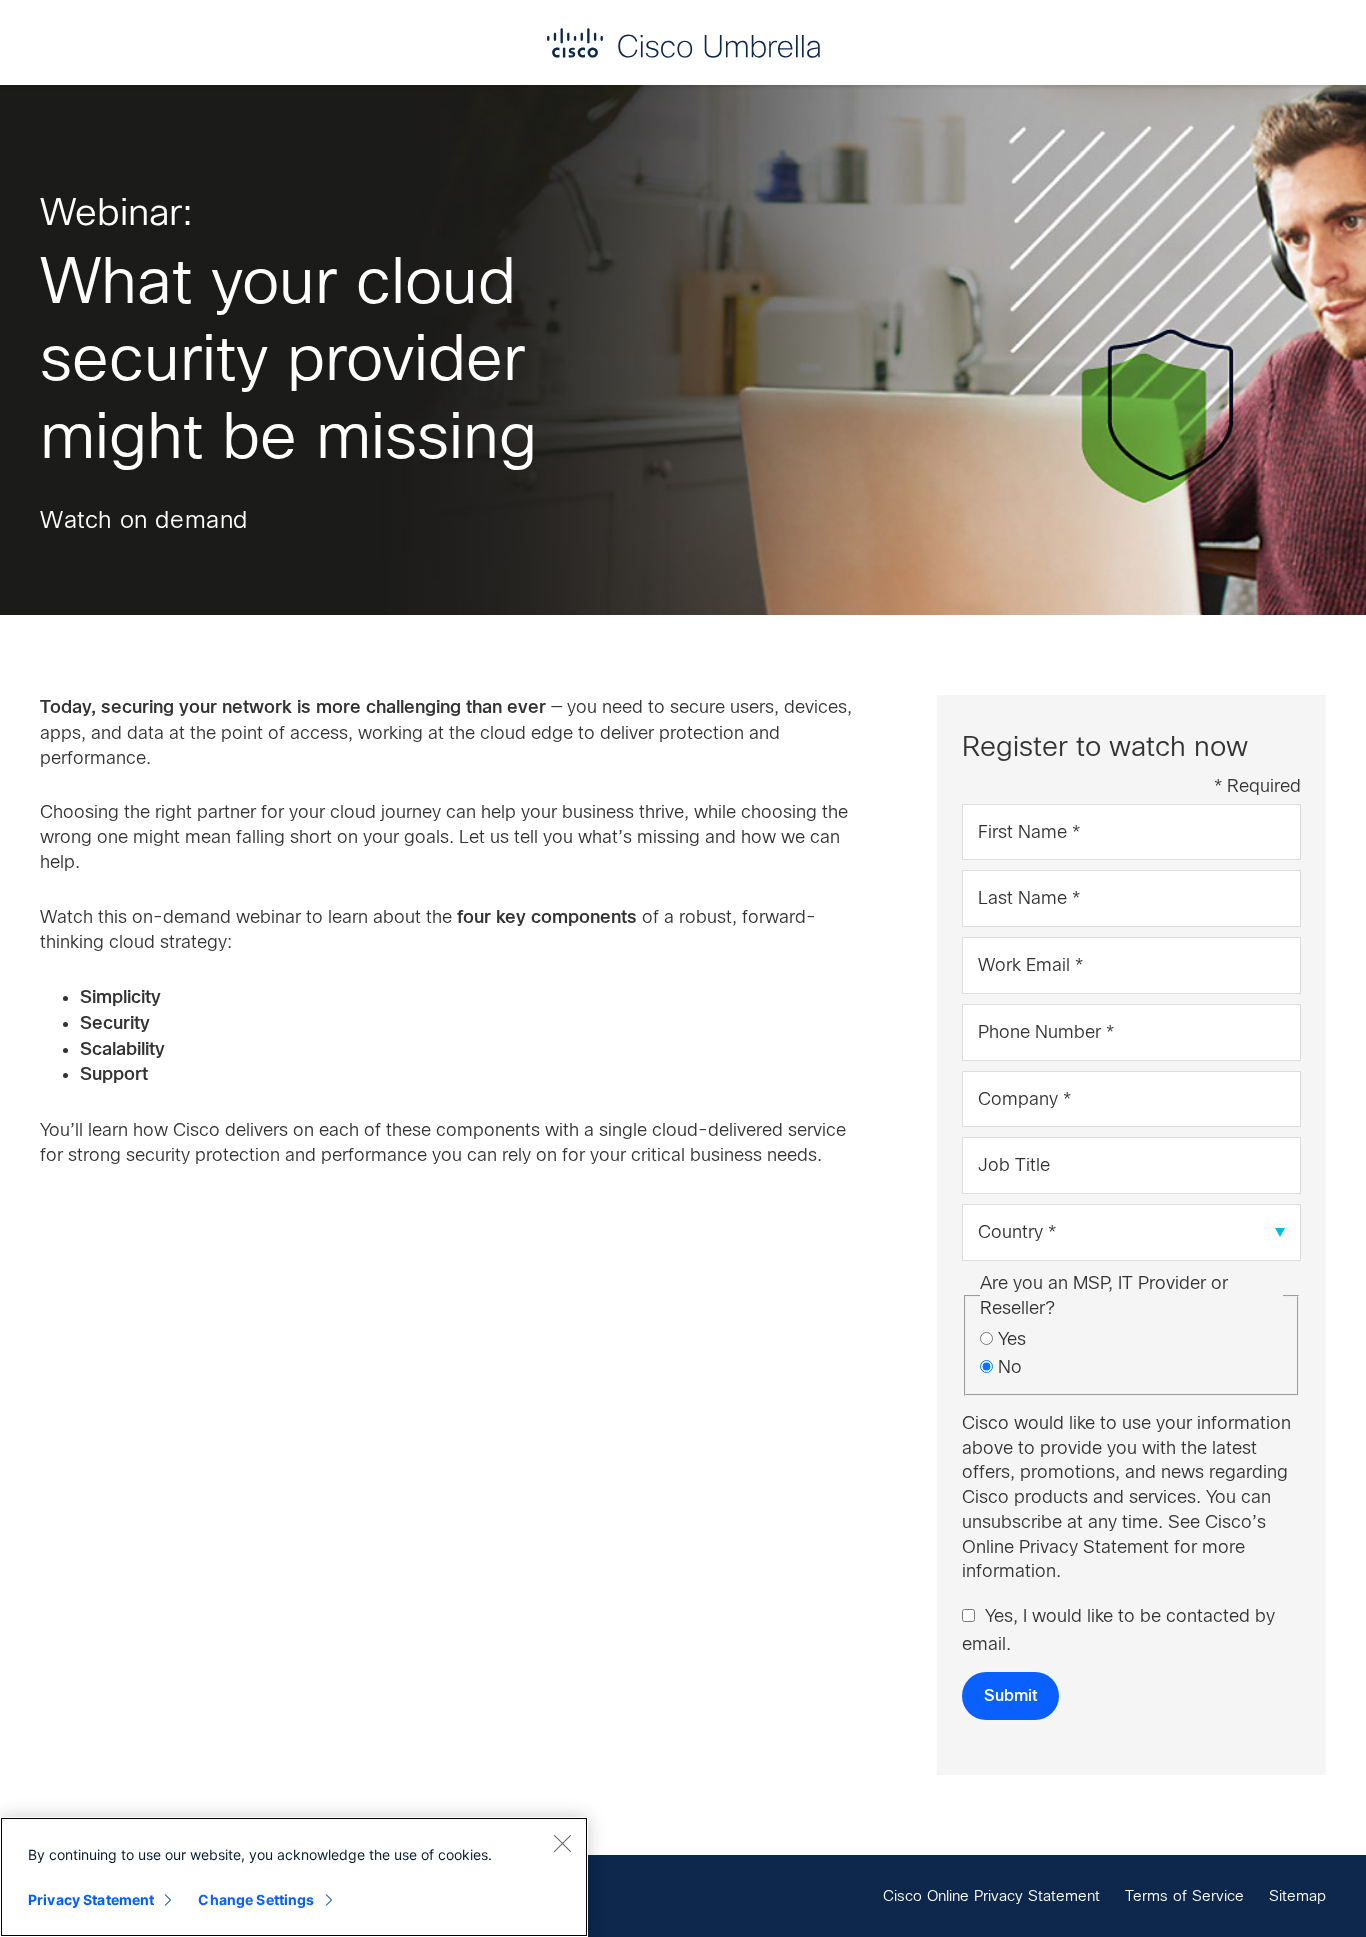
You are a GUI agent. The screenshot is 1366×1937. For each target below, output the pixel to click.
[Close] (562, 1843)
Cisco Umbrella (683, 42)
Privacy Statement (91, 1899)
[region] (294, 1877)
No (1010, 1367)
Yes (1012, 1339)
